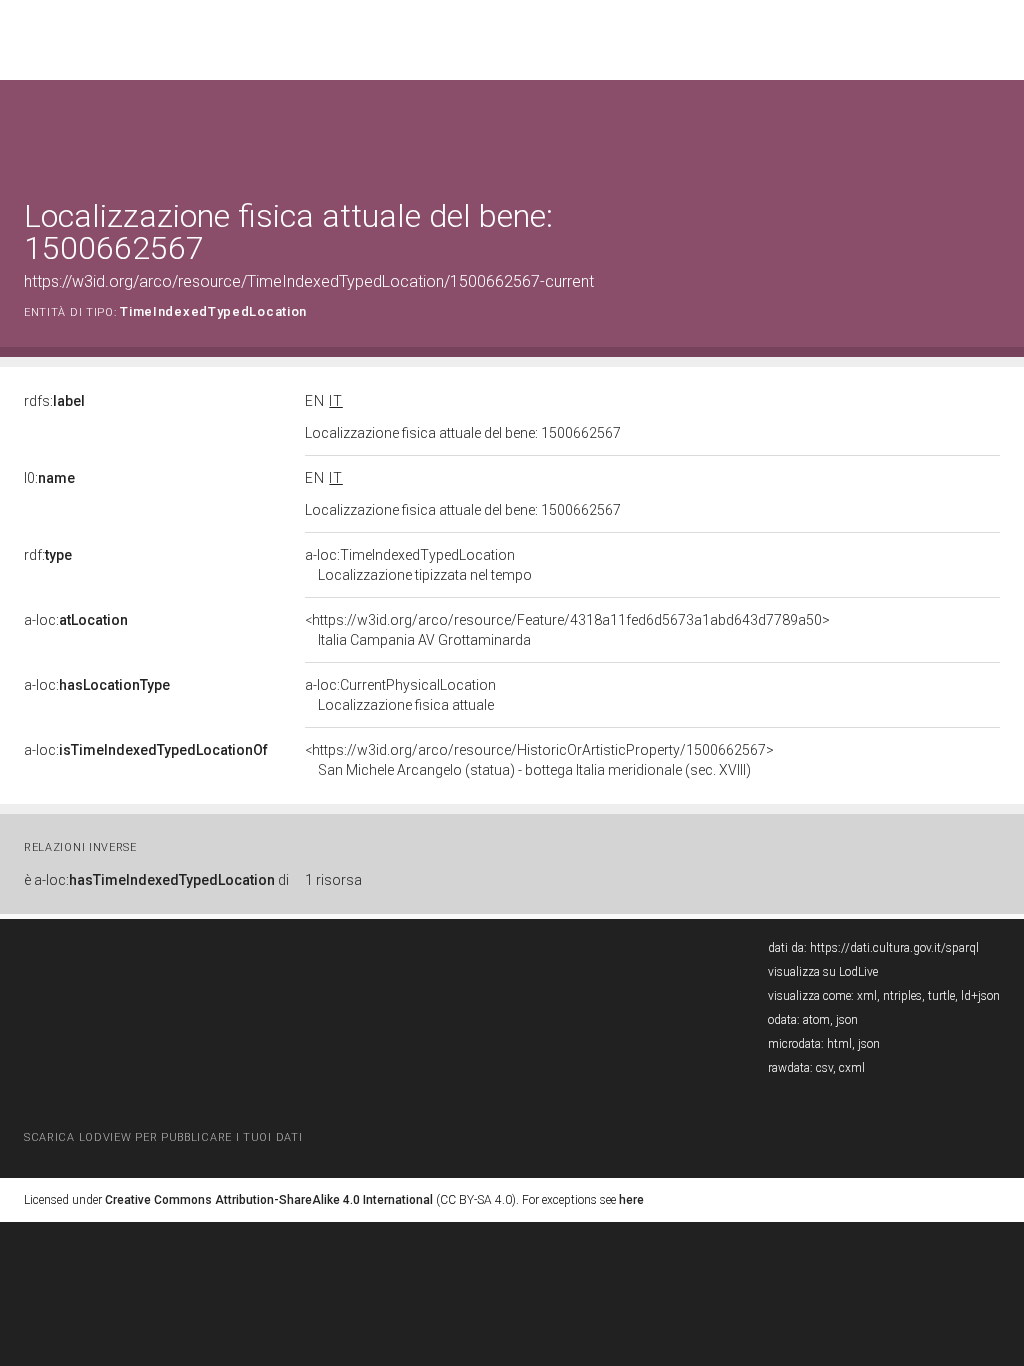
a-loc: (76, 620)
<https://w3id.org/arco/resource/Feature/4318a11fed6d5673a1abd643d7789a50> (567, 630)
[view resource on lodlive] (990, 129)
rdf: (48, 555)
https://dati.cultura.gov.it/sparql (894, 948)
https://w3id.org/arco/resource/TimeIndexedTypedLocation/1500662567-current (309, 281)
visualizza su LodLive (823, 972)
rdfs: (54, 401)
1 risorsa (333, 880)
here (631, 1200)
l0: (49, 478)
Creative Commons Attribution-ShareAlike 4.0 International (269, 1200)
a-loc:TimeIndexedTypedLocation (418, 565)
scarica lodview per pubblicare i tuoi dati (163, 1137)
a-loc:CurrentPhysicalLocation (400, 695)
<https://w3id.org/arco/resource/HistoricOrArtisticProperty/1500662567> (539, 760)
